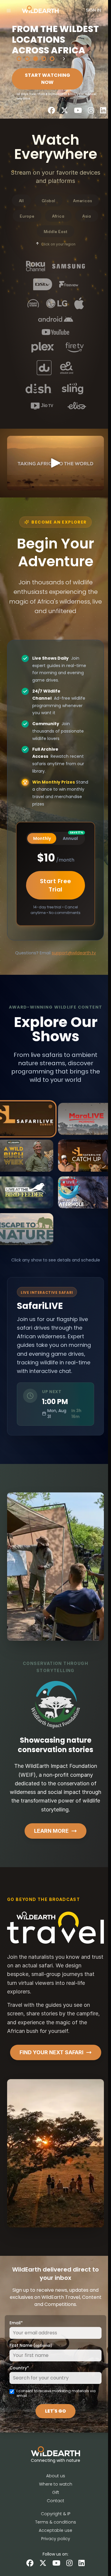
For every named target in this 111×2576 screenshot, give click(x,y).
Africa (57, 216)
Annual (71, 850)
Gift (54, 2505)
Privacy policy (54, 2552)
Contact (54, 2514)
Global (47, 200)
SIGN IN (93, 10)
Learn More (50, 1844)
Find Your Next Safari (50, 2065)
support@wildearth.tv (72, 966)
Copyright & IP (54, 2527)
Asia (85, 216)
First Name (31, 2358)
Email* (16, 2336)
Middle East (54, 231)
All (20, 200)
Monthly (41, 851)
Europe (26, 216)
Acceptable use (54, 2543)
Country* (19, 2381)
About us (54, 2489)
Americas (81, 200)
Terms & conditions (54, 2535)
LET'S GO (54, 2424)
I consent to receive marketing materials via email (56, 2406)
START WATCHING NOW (48, 79)
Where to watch (54, 2497)
